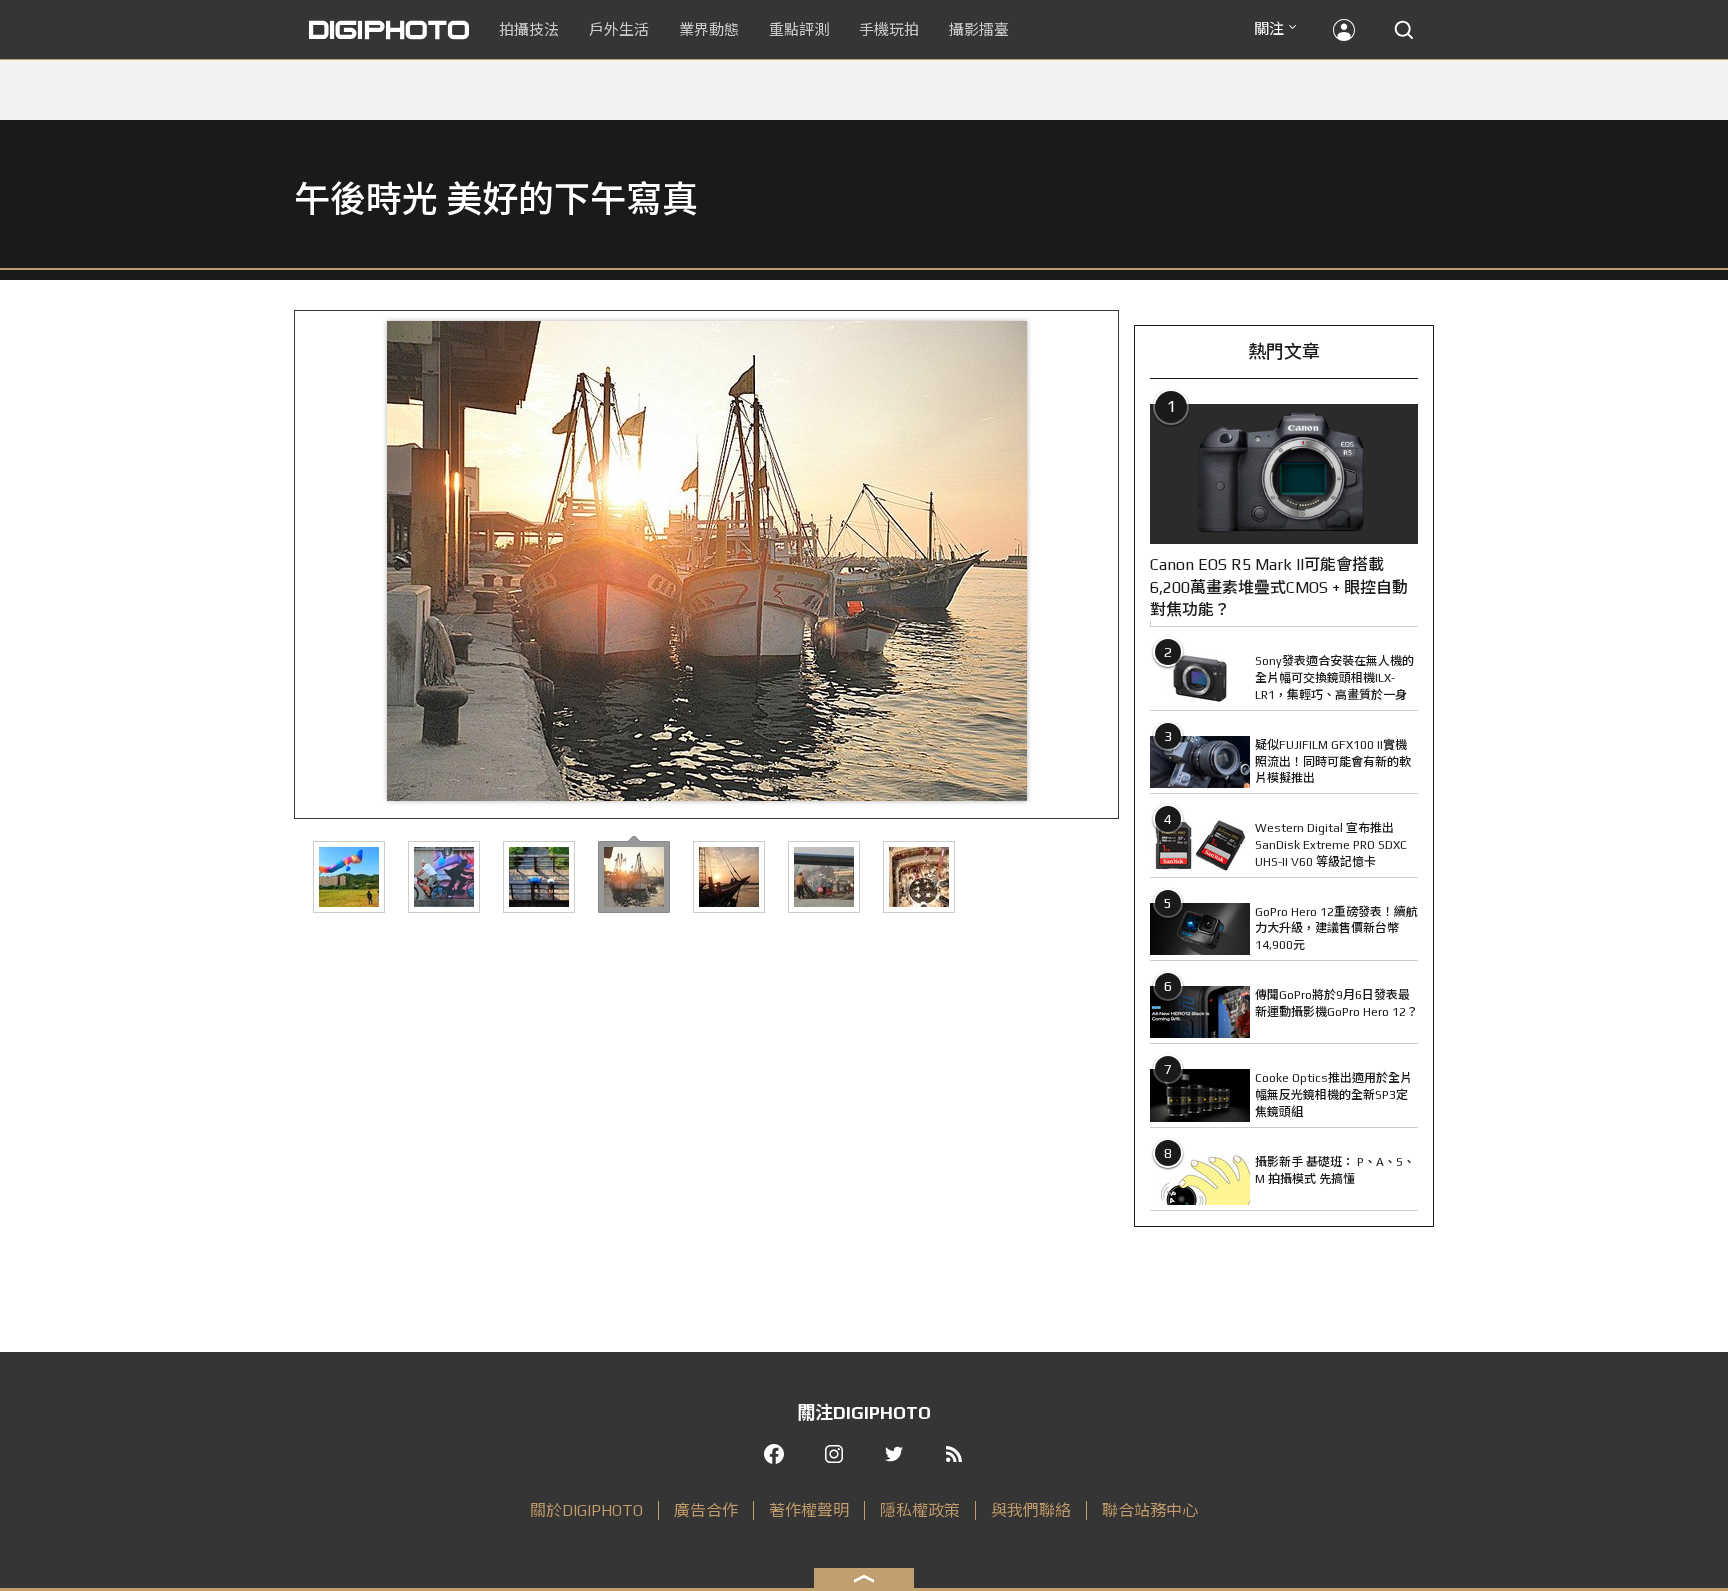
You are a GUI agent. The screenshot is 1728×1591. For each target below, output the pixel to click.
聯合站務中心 (1150, 1510)
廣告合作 (706, 1510)
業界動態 (709, 29)
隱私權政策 (920, 1510)
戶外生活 (619, 29)
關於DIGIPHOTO (586, 1510)
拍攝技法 (529, 29)
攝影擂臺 (979, 29)
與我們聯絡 (1031, 1510)
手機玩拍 (889, 29)
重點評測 (799, 29)
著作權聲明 (809, 1510)
